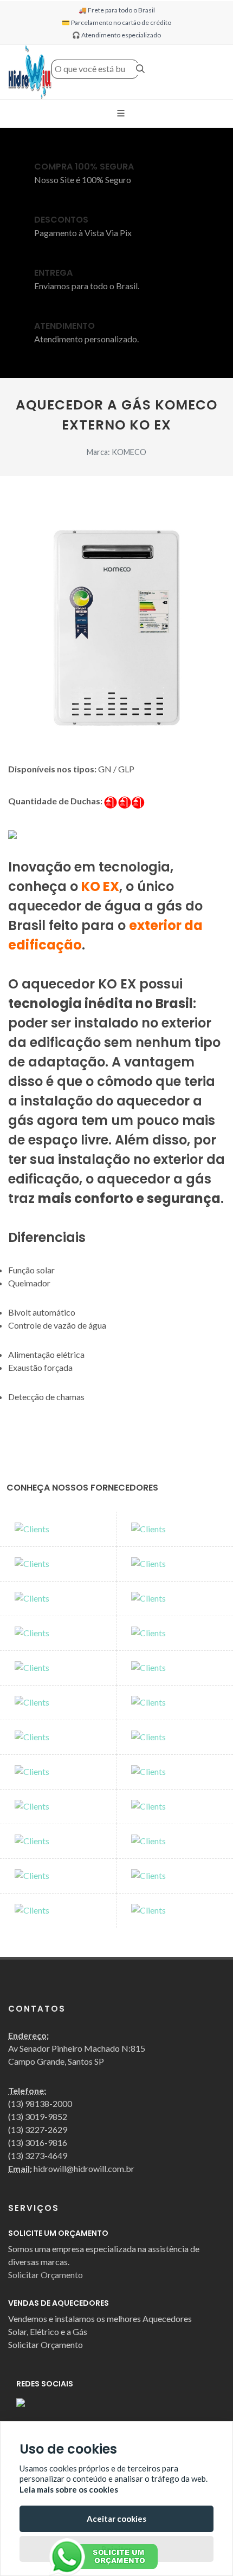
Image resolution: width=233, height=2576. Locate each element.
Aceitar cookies (116, 2519)
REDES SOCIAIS (45, 2384)
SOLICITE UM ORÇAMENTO (58, 2233)
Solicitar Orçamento (46, 2275)
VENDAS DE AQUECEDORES (59, 2303)
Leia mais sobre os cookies (69, 2489)
